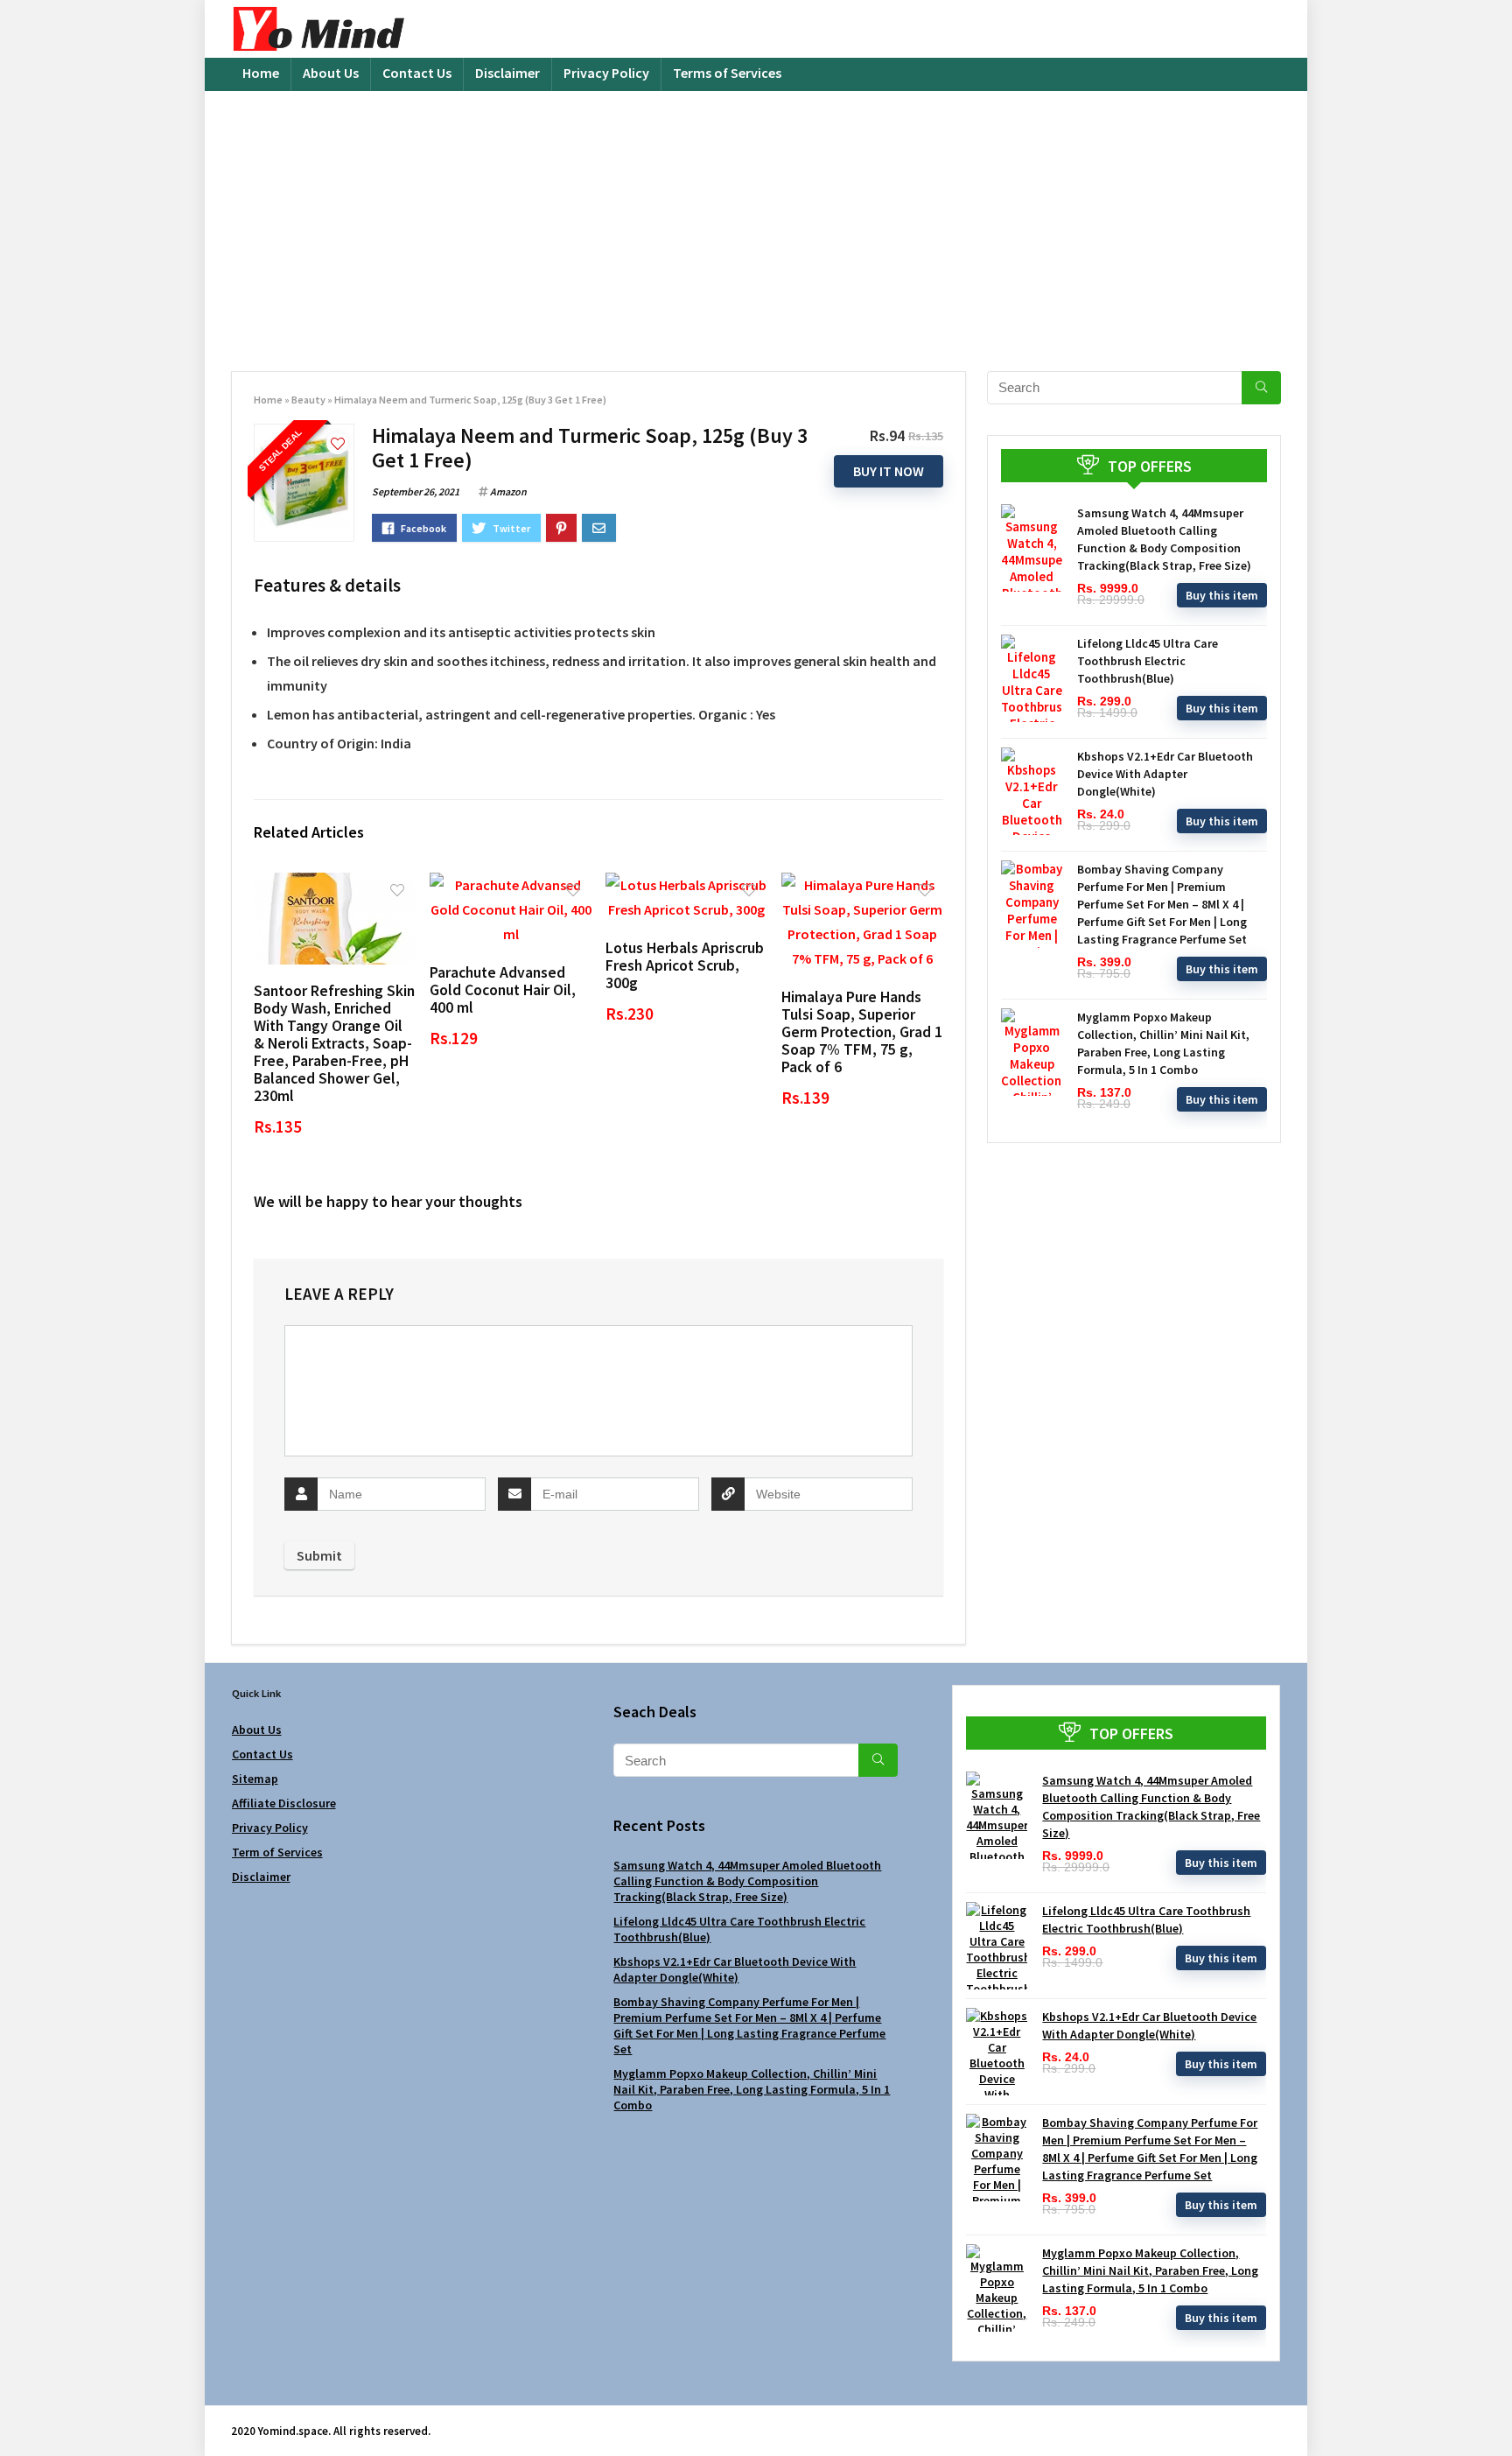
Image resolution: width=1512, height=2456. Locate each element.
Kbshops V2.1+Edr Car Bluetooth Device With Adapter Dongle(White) (1165, 774)
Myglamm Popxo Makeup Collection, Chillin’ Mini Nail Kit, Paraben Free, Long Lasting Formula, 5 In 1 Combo (752, 2089)
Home (261, 73)
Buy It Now (889, 471)
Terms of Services (727, 73)
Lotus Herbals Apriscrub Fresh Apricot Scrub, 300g (685, 965)
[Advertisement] (756, 222)
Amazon (508, 491)
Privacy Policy (606, 73)
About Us (331, 73)
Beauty (308, 400)
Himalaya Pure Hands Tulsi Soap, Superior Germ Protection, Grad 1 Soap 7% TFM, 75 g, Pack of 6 (862, 1032)
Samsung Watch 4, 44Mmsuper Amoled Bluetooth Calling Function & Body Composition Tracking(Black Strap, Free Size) (747, 1881)
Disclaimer (507, 73)
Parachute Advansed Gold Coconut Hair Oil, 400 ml (503, 990)
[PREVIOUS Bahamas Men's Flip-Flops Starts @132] (17, 2412)
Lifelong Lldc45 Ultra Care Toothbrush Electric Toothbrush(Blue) (1148, 661)
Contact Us (417, 73)
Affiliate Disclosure (284, 1803)
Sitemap (255, 1779)
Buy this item (1222, 595)
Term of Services (277, 1852)
